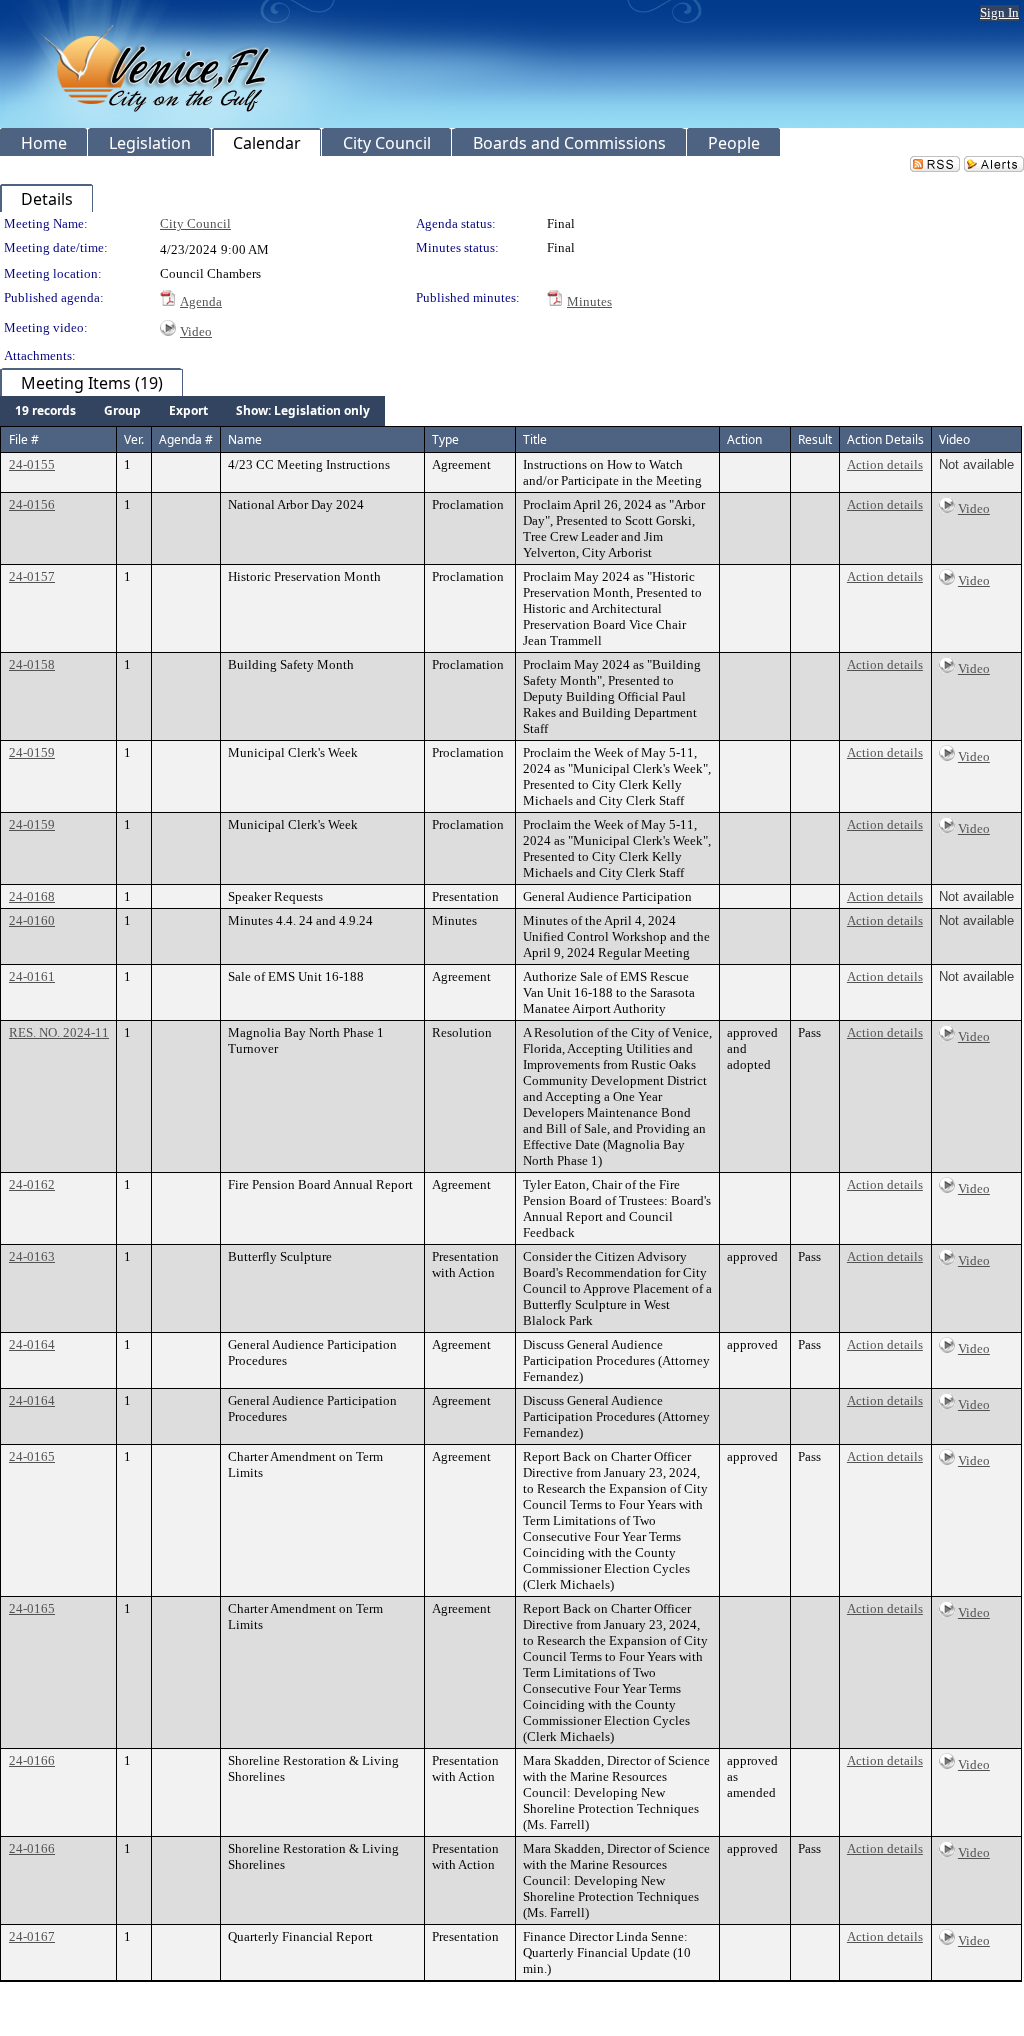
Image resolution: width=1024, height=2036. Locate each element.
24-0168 (32, 896)
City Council (195, 223)
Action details (885, 464)
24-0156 (32, 504)
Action (744, 439)
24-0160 (32, 920)
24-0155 (32, 464)
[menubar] (192, 411)
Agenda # (186, 439)
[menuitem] (45, 411)
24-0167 (32, 1936)
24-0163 (32, 1256)
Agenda (201, 301)
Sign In (999, 12)
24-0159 (32, 752)
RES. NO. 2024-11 (59, 1032)
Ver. (134, 439)
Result (815, 439)
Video (196, 331)
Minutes (589, 301)
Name (245, 439)
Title (535, 439)
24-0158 (32, 664)
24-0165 (32, 1456)
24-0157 (32, 576)
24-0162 (32, 1184)
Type (445, 439)
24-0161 (32, 976)
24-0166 (32, 1760)
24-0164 (32, 1344)
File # (24, 439)
